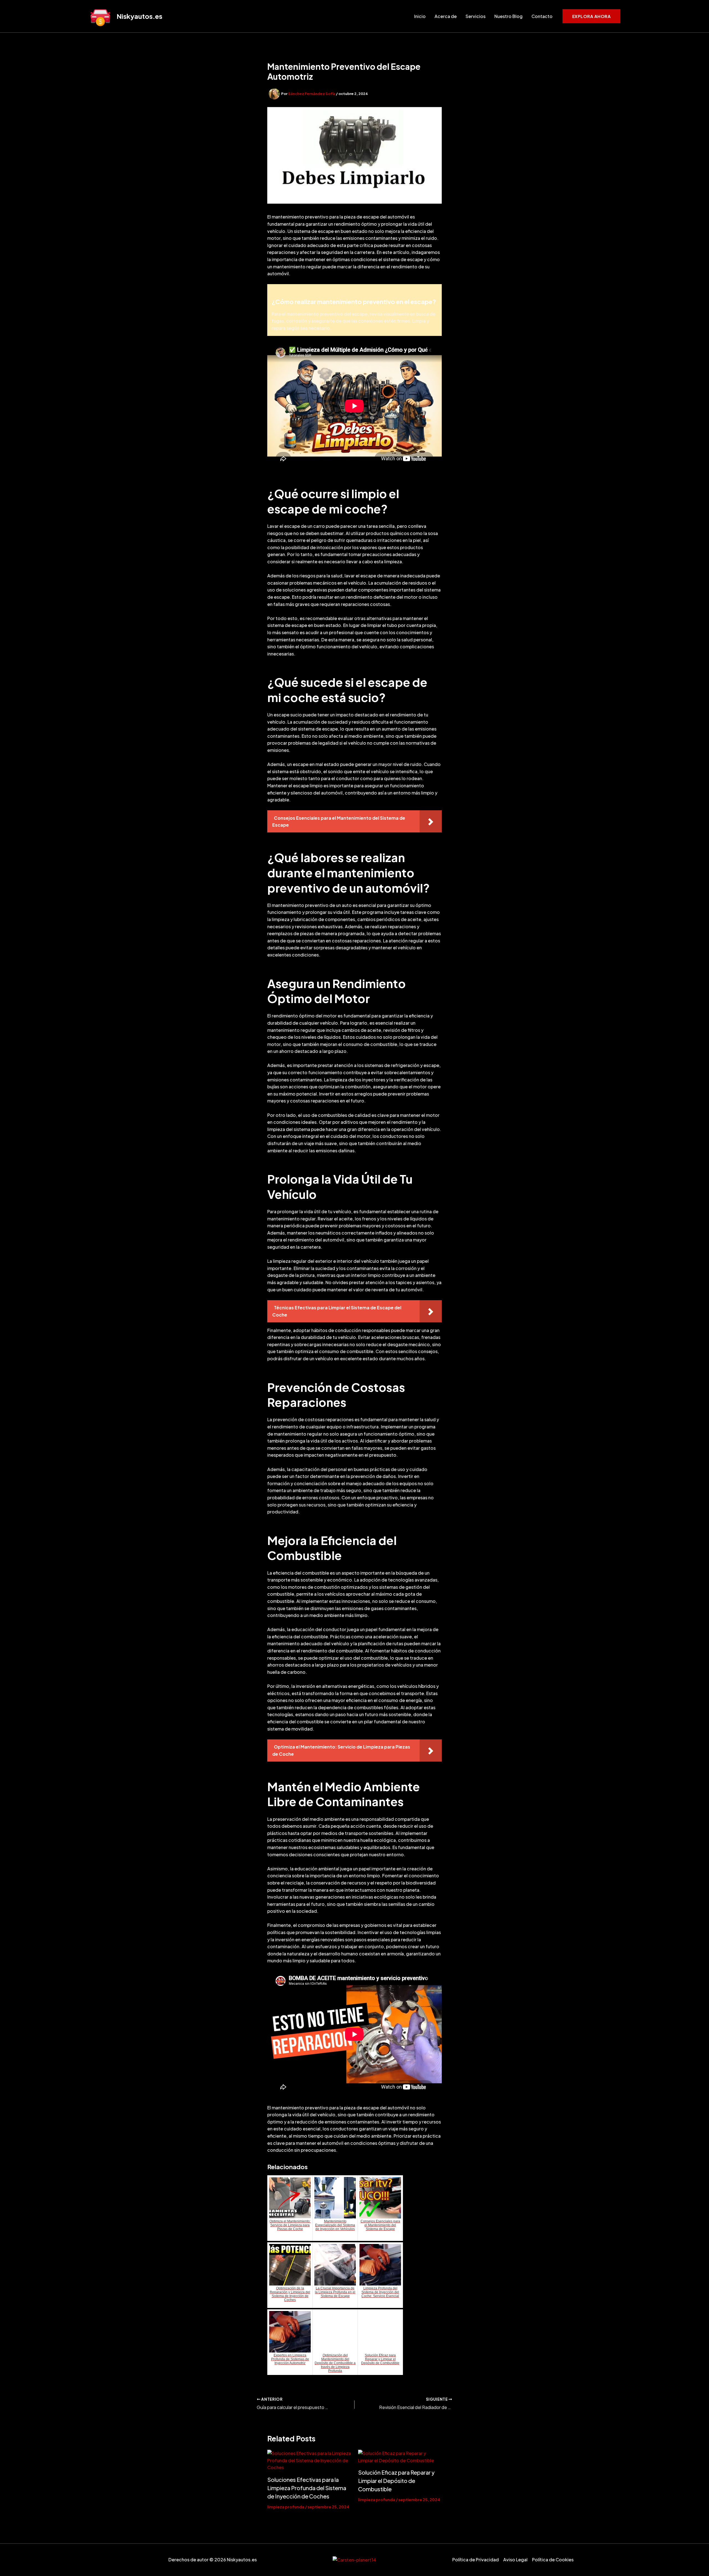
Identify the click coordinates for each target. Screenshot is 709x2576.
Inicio (420, 16)
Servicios (476, 16)
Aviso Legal (515, 2560)
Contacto (542, 16)
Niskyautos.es (139, 16)
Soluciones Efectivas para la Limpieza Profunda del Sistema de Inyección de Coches (307, 2488)
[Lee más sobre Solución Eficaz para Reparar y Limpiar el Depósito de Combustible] (400, 2457)
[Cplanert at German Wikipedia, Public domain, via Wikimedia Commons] (354, 2560)
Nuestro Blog (508, 16)
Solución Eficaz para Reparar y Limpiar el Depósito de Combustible (396, 2481)
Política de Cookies (553, 2560)
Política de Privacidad (476, 2560)
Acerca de (446, 16)
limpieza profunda (286, 2507)
